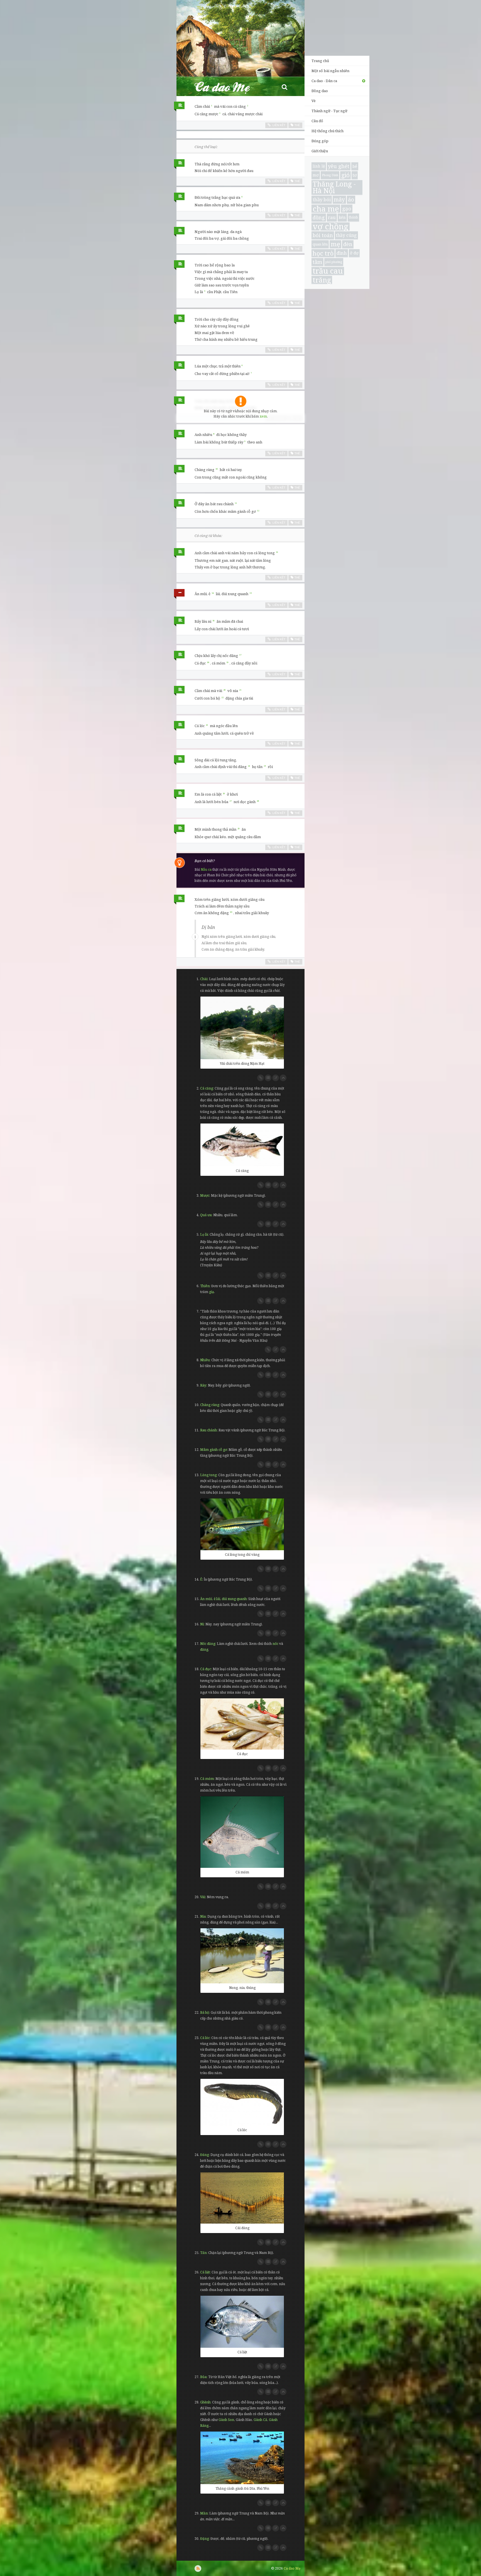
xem (263, 416)
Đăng (204, 2155)
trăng (322, 280)
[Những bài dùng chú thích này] (268, 1078)
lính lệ (319, 166)
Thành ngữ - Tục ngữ (329, 111)
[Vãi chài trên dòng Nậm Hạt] (242, 1028)
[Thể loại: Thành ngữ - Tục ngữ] (179, 594)
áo (351, 199)
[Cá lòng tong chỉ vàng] (242, 1524)
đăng (204, 1649)
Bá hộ (205, 2012)
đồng (319, 217)
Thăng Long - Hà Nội (334, 188)
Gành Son (226, 2420)
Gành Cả (260, 2420)
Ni (202, 1624)
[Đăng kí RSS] (198, 2568)
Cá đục (206, 1669)
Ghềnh (205, 2402)
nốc (275, 1644)
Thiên (205, 1286)
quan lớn (320, 244)
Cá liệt (205, 2272)
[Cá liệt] (242, 2322)
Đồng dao (320, 91)
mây (339, 200)
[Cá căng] (242, 1145)
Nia (203, 1916)
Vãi (203, 1897)
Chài (204, 979)
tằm (317, 262)
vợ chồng (331, 227)
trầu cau (328, 271)
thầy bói (322, 199)
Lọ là (204, 1234)
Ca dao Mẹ (227, 87)
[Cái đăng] (242, 2198)
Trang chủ (320, 61)
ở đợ (354, 253)
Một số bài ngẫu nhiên (330, 71)
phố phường (334, 262)
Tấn (203, 2253)
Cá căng (207, 1088)
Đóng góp (320, 141)
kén (342, 217)
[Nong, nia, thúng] (242, 1956)
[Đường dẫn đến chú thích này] (261, 1078)
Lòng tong (208, 1475)
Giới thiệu (320, 151)
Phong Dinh (330, 175)
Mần (204, 2513)
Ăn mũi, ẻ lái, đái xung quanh (223, 1599)
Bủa (203, 2377)
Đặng (204, 2539)
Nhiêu (205, 1360)
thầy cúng (346, 235)
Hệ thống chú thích (327, 131)
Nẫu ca (206, 869)
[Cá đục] (242, 1724)
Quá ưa (206, 1215)
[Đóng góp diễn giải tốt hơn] (276, 1078)
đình (342, 253)
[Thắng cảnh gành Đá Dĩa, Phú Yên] (242, 2458)
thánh (353, 217)
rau (332, 217)
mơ (316, 175)
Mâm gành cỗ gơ (213, 1450)
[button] (284, 87)
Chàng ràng (210, 1405)
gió (345, 175)
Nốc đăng (208, 1644)
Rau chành (208, 1430)
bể (355, 166)
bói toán (323, 235)
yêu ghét (339, 166)
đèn (348, 244)
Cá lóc (205, 2038)
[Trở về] (283, 1078)
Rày (203, 1385)
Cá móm (207, 1779)
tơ (355, 175)
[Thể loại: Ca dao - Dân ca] (179, 107)
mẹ (335, 244)
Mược (205, 1195)
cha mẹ (326, 209)
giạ (212, 1292)
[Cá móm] (242, 1832)
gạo (347, 208)
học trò (323, 253)
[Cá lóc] (242, 2102)
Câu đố (317, 121)
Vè (314, 101)
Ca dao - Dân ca (324, 81)
